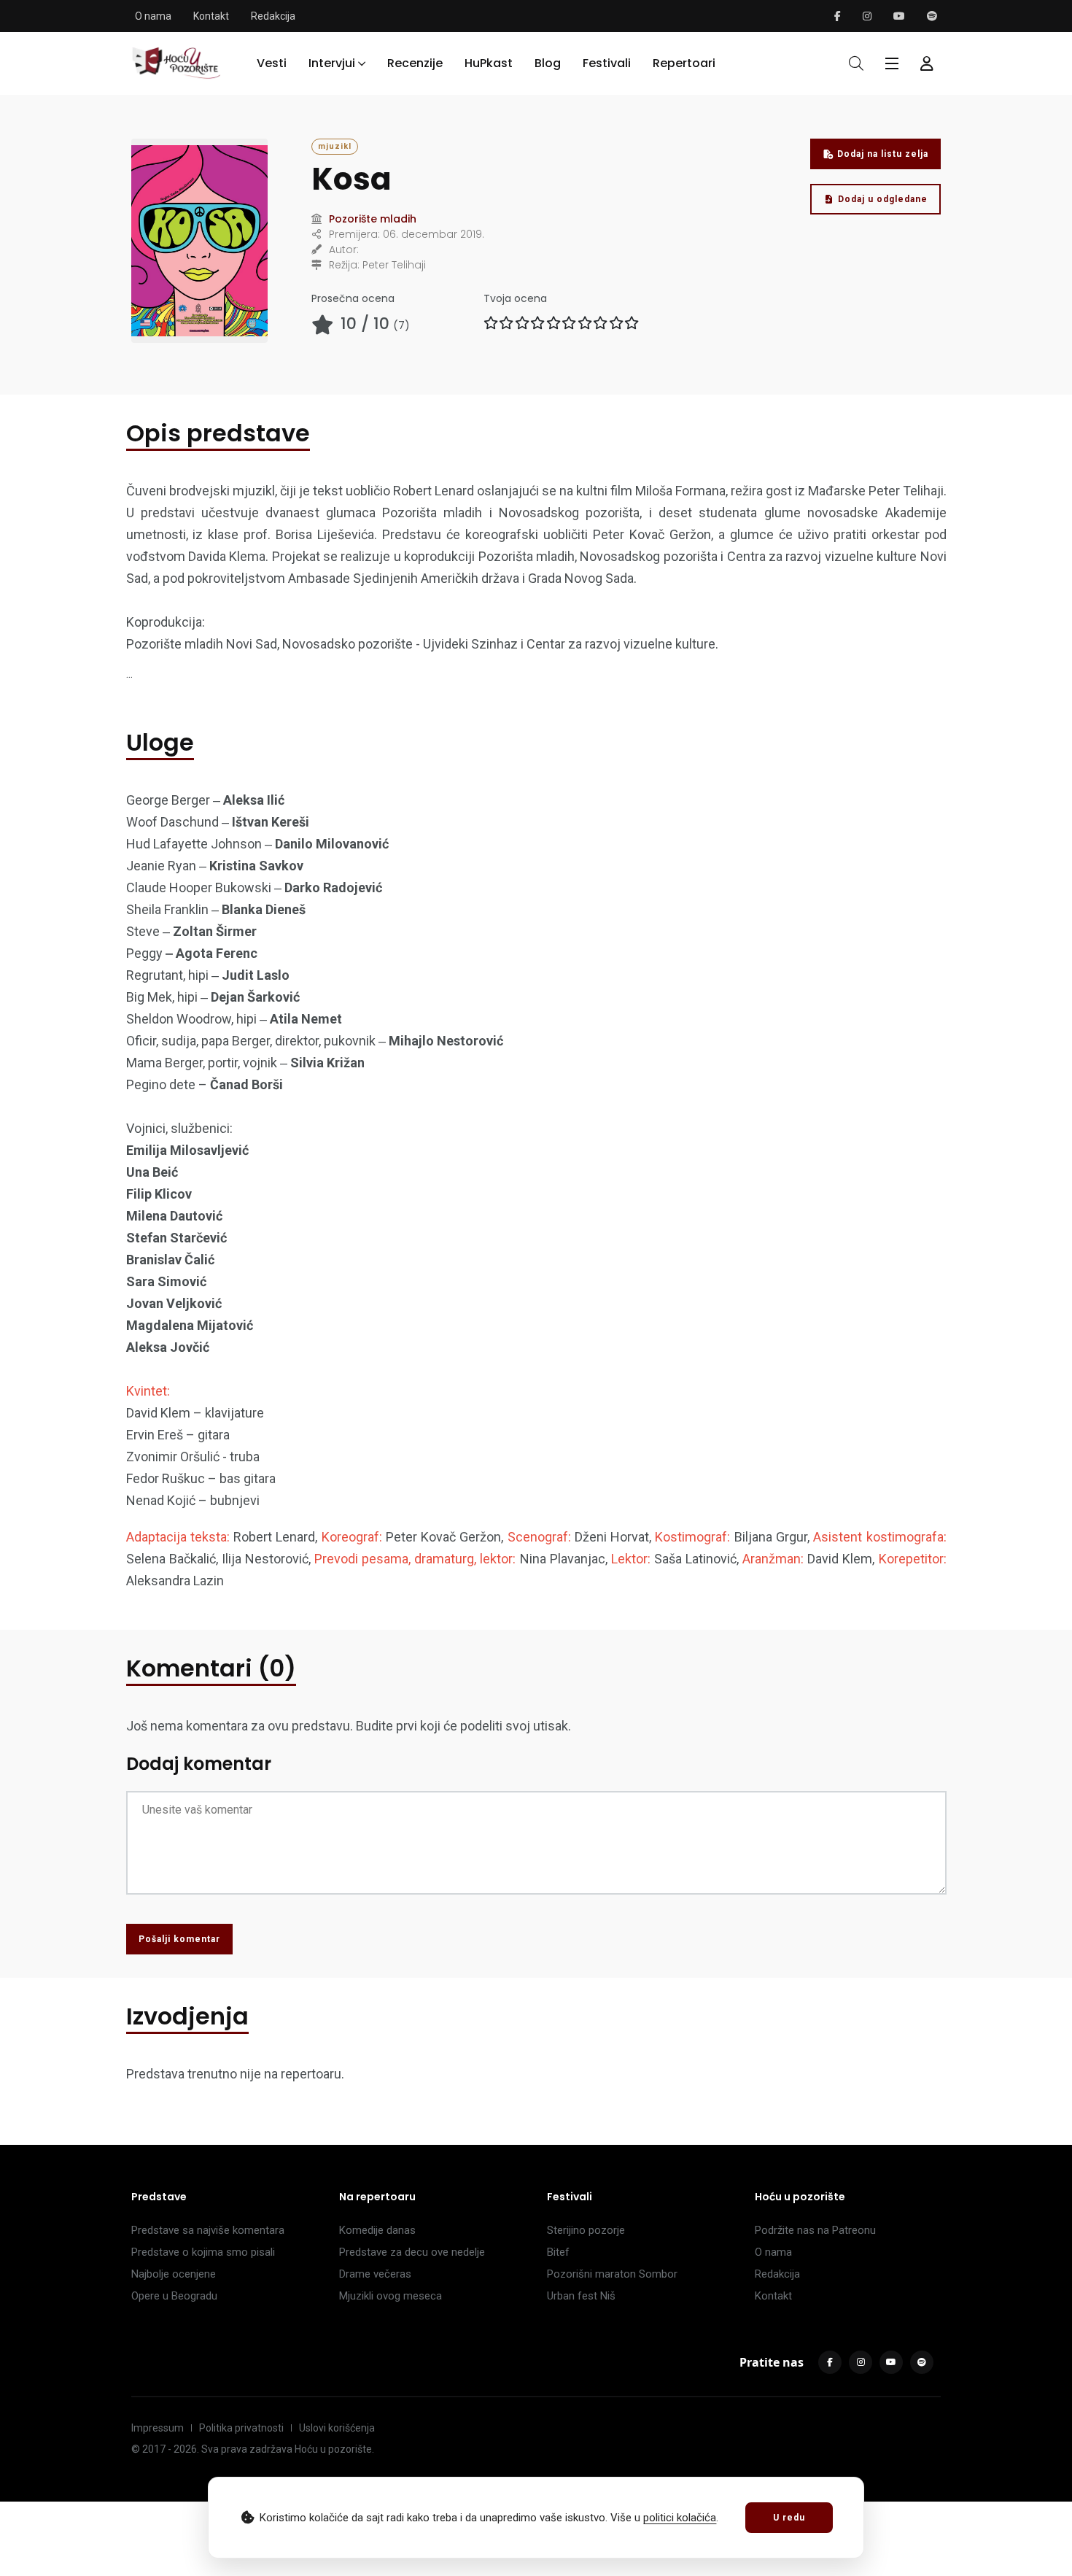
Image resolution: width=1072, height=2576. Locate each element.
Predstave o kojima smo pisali (203, 2252)
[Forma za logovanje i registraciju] (927, 63)
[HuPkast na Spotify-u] (932, 16)
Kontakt (211, 16)
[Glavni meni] (892, 63)
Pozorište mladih (373, 219)
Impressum (158, 2428)
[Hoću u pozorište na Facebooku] (838, 16)
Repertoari (684, 63)
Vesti (272, 63)
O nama (153, 16)
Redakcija (273, 16)
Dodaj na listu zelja (883, 154)
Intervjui (332, 63)
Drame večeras (375, 2274)
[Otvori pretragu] (856, 63)
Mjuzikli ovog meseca (391, 2296)
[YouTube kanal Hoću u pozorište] (899, 16)
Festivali (607, 63)
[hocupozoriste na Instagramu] (867, 16)
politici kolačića (680, 2518)
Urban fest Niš (581, 2296)
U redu (789, 2518)
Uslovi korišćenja (337, 2428)
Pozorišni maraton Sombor (612, 2274)
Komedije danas (377, 2230)
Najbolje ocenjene (174, 2274)
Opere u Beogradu (174, 2296)
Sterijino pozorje (586, 2230)
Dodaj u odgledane (883, 199)
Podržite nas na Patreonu (815, 2230)
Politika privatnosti (241, 2428)
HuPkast (489, 63)
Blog (548, 63)
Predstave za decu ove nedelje (412, 2252)
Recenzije (415, 63)
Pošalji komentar (179, 1939)
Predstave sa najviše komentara (208, 2230)
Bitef (558, 2252)
